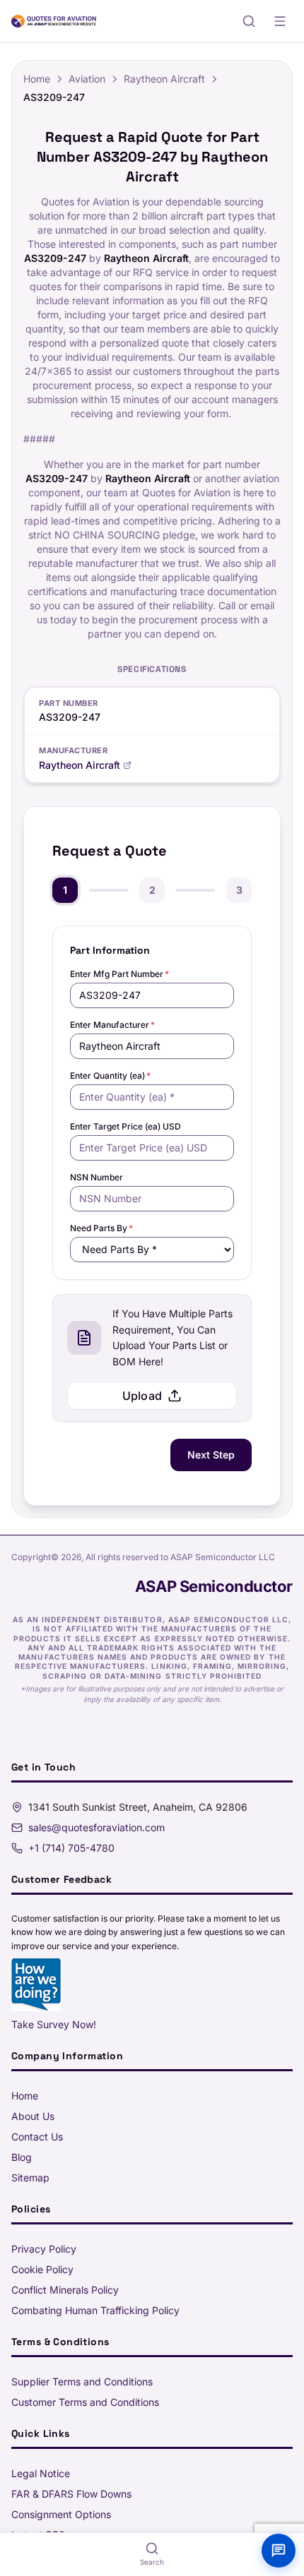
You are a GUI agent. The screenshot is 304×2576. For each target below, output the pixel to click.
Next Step (211, 1455)
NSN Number (97, 1177)
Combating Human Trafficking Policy (95, 2310)
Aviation (87, 79)
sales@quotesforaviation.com (97, 1827)
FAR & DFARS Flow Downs (71, 2494)
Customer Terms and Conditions (85, 2402)
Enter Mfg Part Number (119, 974)
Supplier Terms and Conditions (82, 2382)
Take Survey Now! (54, 2024)
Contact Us (37, 2137)
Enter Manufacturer (112, 1025)
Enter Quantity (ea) (110, 1076)
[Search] (249, 21)
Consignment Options (61, 2514)
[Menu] (280, 21)
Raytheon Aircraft (164, 79)
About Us (33, 2116)
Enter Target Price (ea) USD (125, 1126)
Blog (22, 2157)
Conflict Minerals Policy (65, 2290)
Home (37, 79)
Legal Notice (41, 2473)
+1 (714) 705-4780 (71, 1848)
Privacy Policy (44, 2249)
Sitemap (30, 2177)
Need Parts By (101, 1228)
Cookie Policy (42, 2269)
